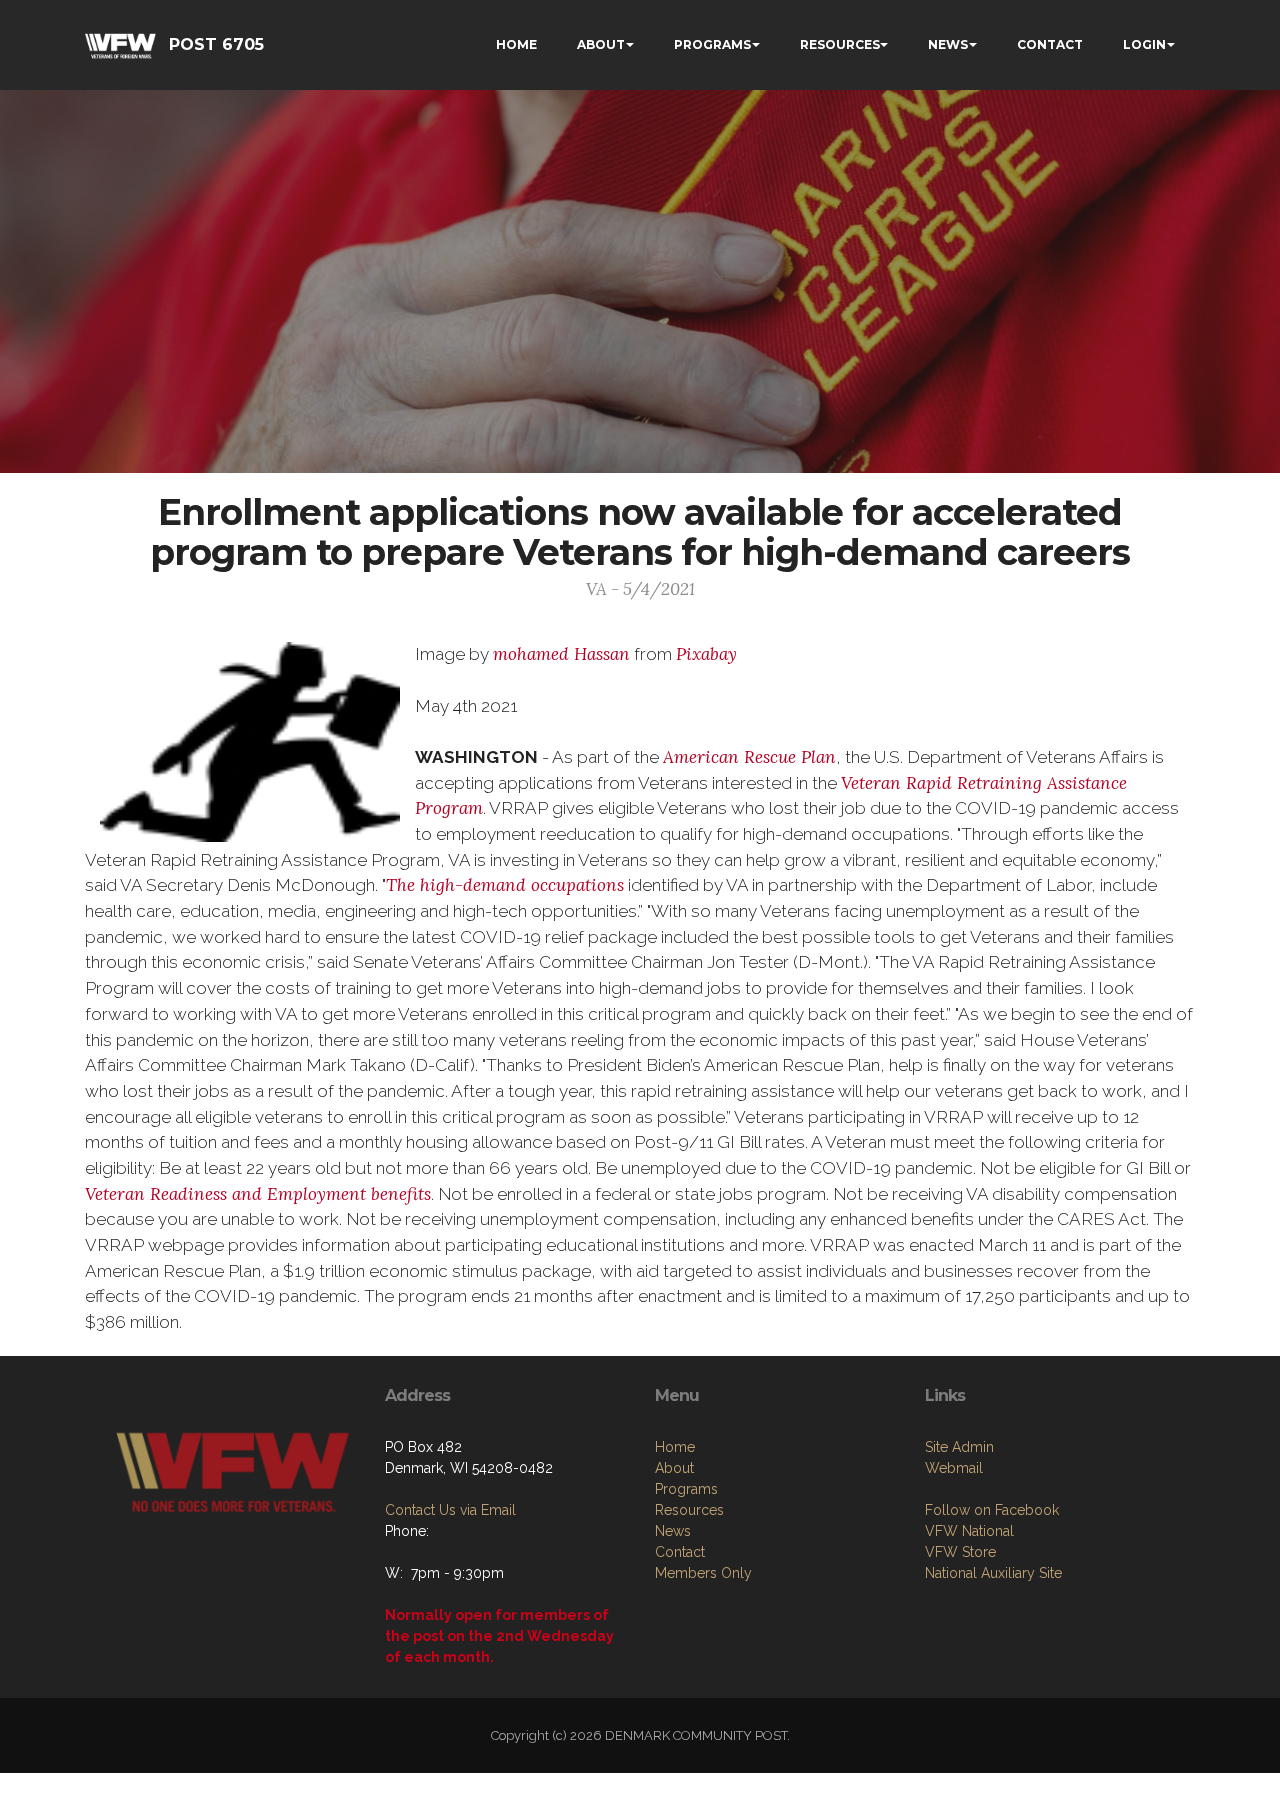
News (673, 1531)
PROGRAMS (712, 44)
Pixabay (706, 654)
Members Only (703, 1573)
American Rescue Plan (749, 757)
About (674, 1468)
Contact (680, 1552)
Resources (689, 1510)
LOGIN (1144, 44)
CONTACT (1050, 44)
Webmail (954, 1468)
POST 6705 (216, 44)
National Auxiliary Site (993, 1573)
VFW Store (960, 1552)
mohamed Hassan (561, 654)
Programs (686, 1489)
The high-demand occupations (505, 885)
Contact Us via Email (450, 1510)
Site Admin (959, 1447)
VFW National (969, 1531)
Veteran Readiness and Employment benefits (258, 1194)
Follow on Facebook (992, 1510)
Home (675, 1447)
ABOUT (601, 44)
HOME (516, 44)
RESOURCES (840, 44)
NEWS (948, 44)
